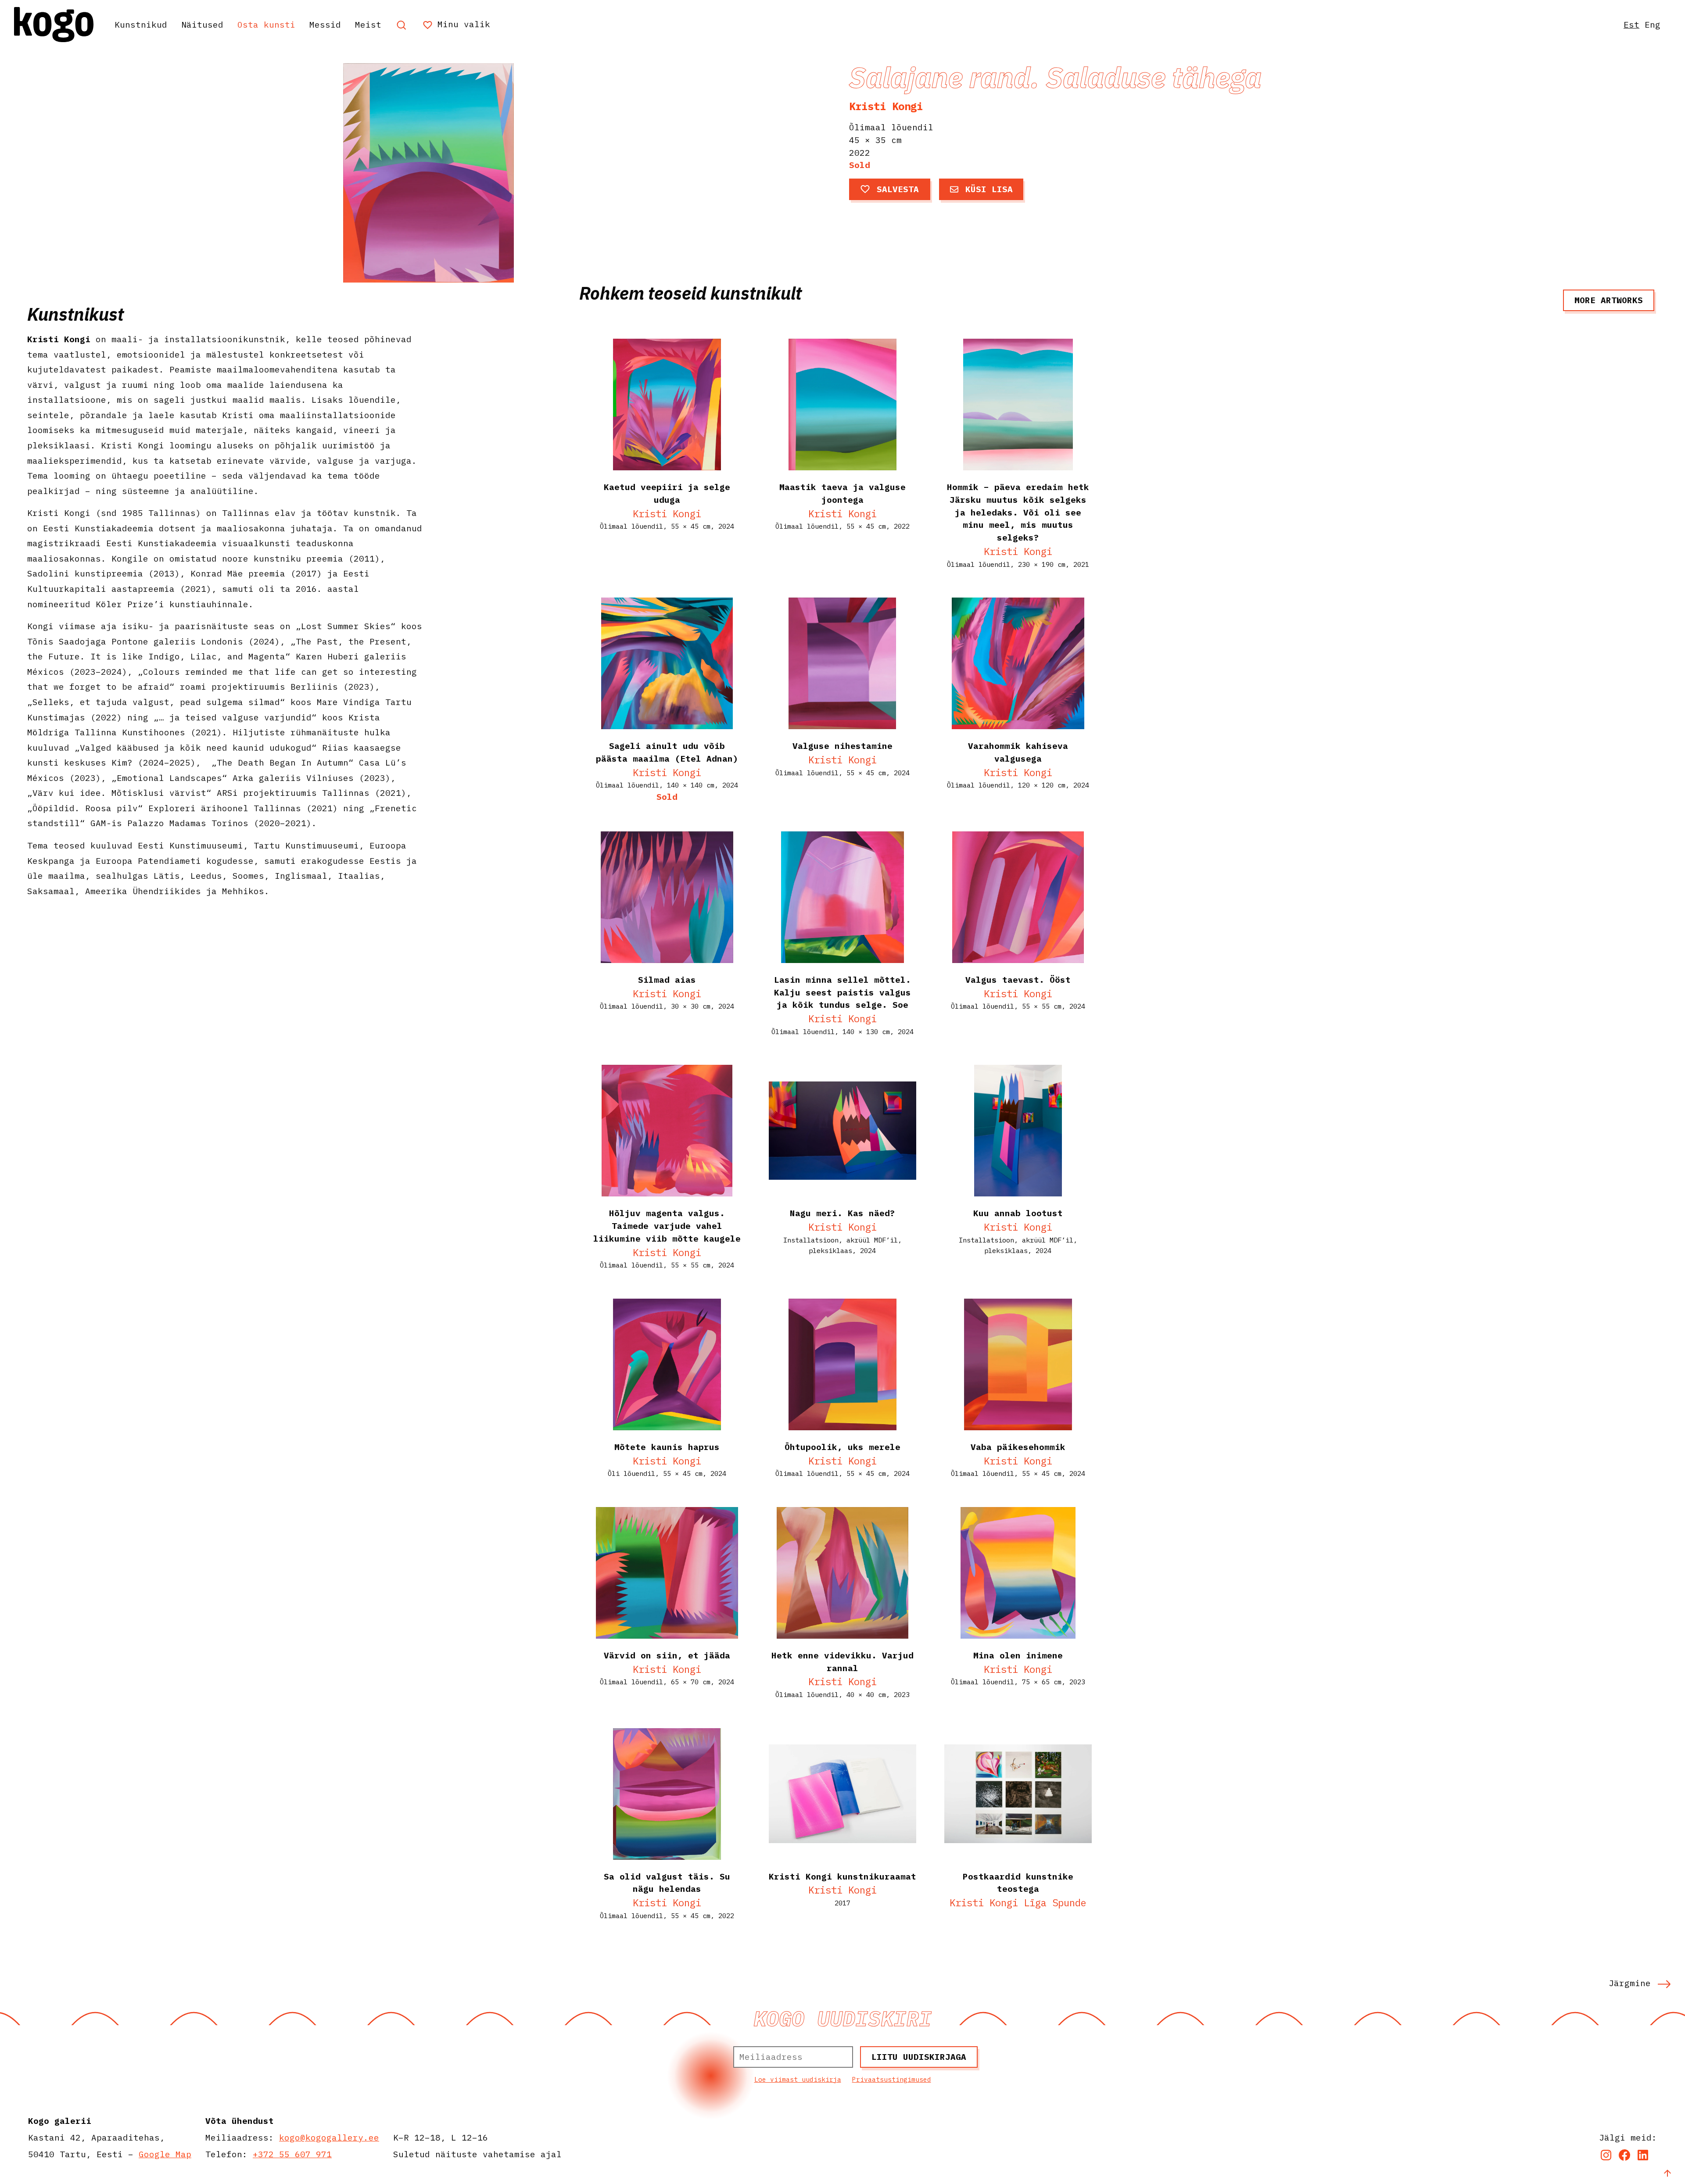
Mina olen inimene (1018, 1655)
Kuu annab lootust (1018, 1213)
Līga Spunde (1055, 1903)
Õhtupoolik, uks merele (842, 1447)
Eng (1653, 24)
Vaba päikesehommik (1018, 1447)
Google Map (165, 2154)
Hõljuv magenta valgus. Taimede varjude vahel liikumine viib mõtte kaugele (667, 1226)
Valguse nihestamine (842, 746)
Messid (325, 24)
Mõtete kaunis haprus (667, 1447)
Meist (368, 24)
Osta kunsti (266, 24)
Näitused (202, 24)
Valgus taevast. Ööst (1018, 979)
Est (1631, 24)
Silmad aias (667, 979)
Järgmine (1630, 1983)
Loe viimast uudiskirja (798, 2079)
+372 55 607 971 (292, 2154)
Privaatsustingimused (892, 2079)
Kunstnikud (141, 24)
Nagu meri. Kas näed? (842, 1213)
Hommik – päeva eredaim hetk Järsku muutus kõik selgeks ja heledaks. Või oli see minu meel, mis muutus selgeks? (1018, 512)
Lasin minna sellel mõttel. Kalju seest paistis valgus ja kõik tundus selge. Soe (842, 992)
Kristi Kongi (886, 106)
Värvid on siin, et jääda (667, 1655)
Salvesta (898, 189)
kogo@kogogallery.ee (329, 2137)
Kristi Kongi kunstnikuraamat (842, 1876)
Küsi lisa (989, 189)
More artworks (1609, 300)
